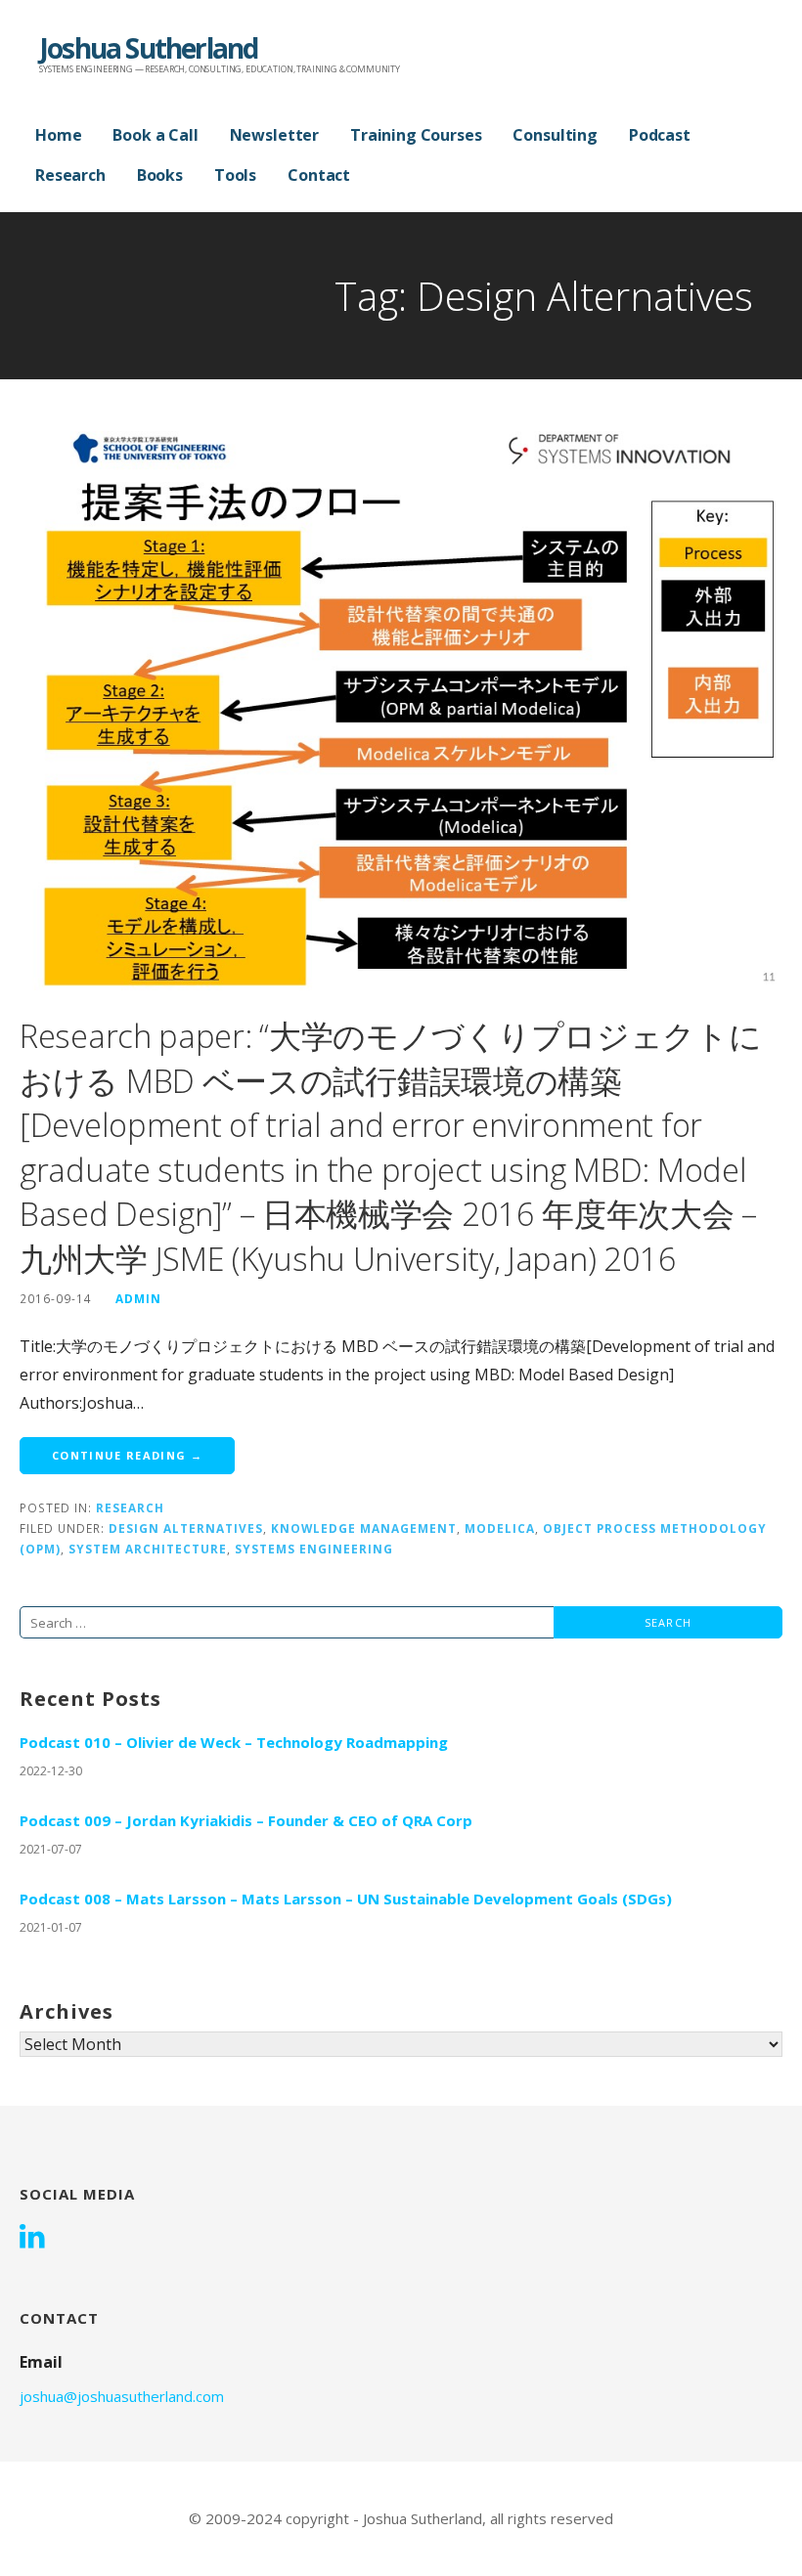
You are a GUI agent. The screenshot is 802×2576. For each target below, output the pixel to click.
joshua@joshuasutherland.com (122, 2396)
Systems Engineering (314, 1549)
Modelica (500, 1528)
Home (58, 135)
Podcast (660, 135)
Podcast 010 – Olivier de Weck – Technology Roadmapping (234, 1742)
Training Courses (416, 135)
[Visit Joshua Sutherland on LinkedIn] (32, 2238)
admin (138, 1298)
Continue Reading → (127, 1455)
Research (70, 175)
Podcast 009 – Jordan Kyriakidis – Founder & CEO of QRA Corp (246, 1820)
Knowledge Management (364, 1528)
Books (160, 175)
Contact (319, 175)
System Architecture (148, 1549)
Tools (235, 175)
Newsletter (274, 135)
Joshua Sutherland (148, 48)
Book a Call (155, 135)
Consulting (555, 135)
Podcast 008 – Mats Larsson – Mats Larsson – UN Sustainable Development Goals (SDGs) (346, 1899)
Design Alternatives (186, 1528)
